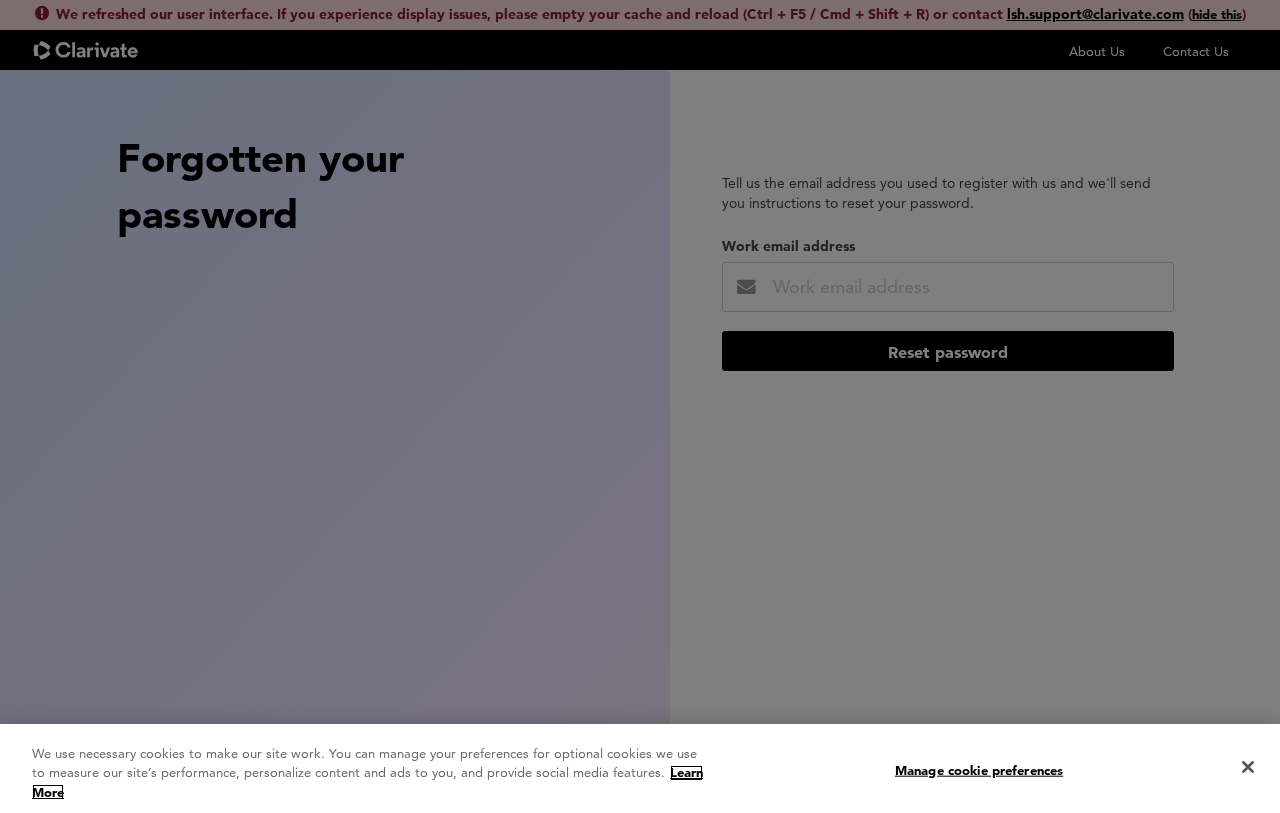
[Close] (1248, 767)
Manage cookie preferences (979, 769)
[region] (640, 768)
